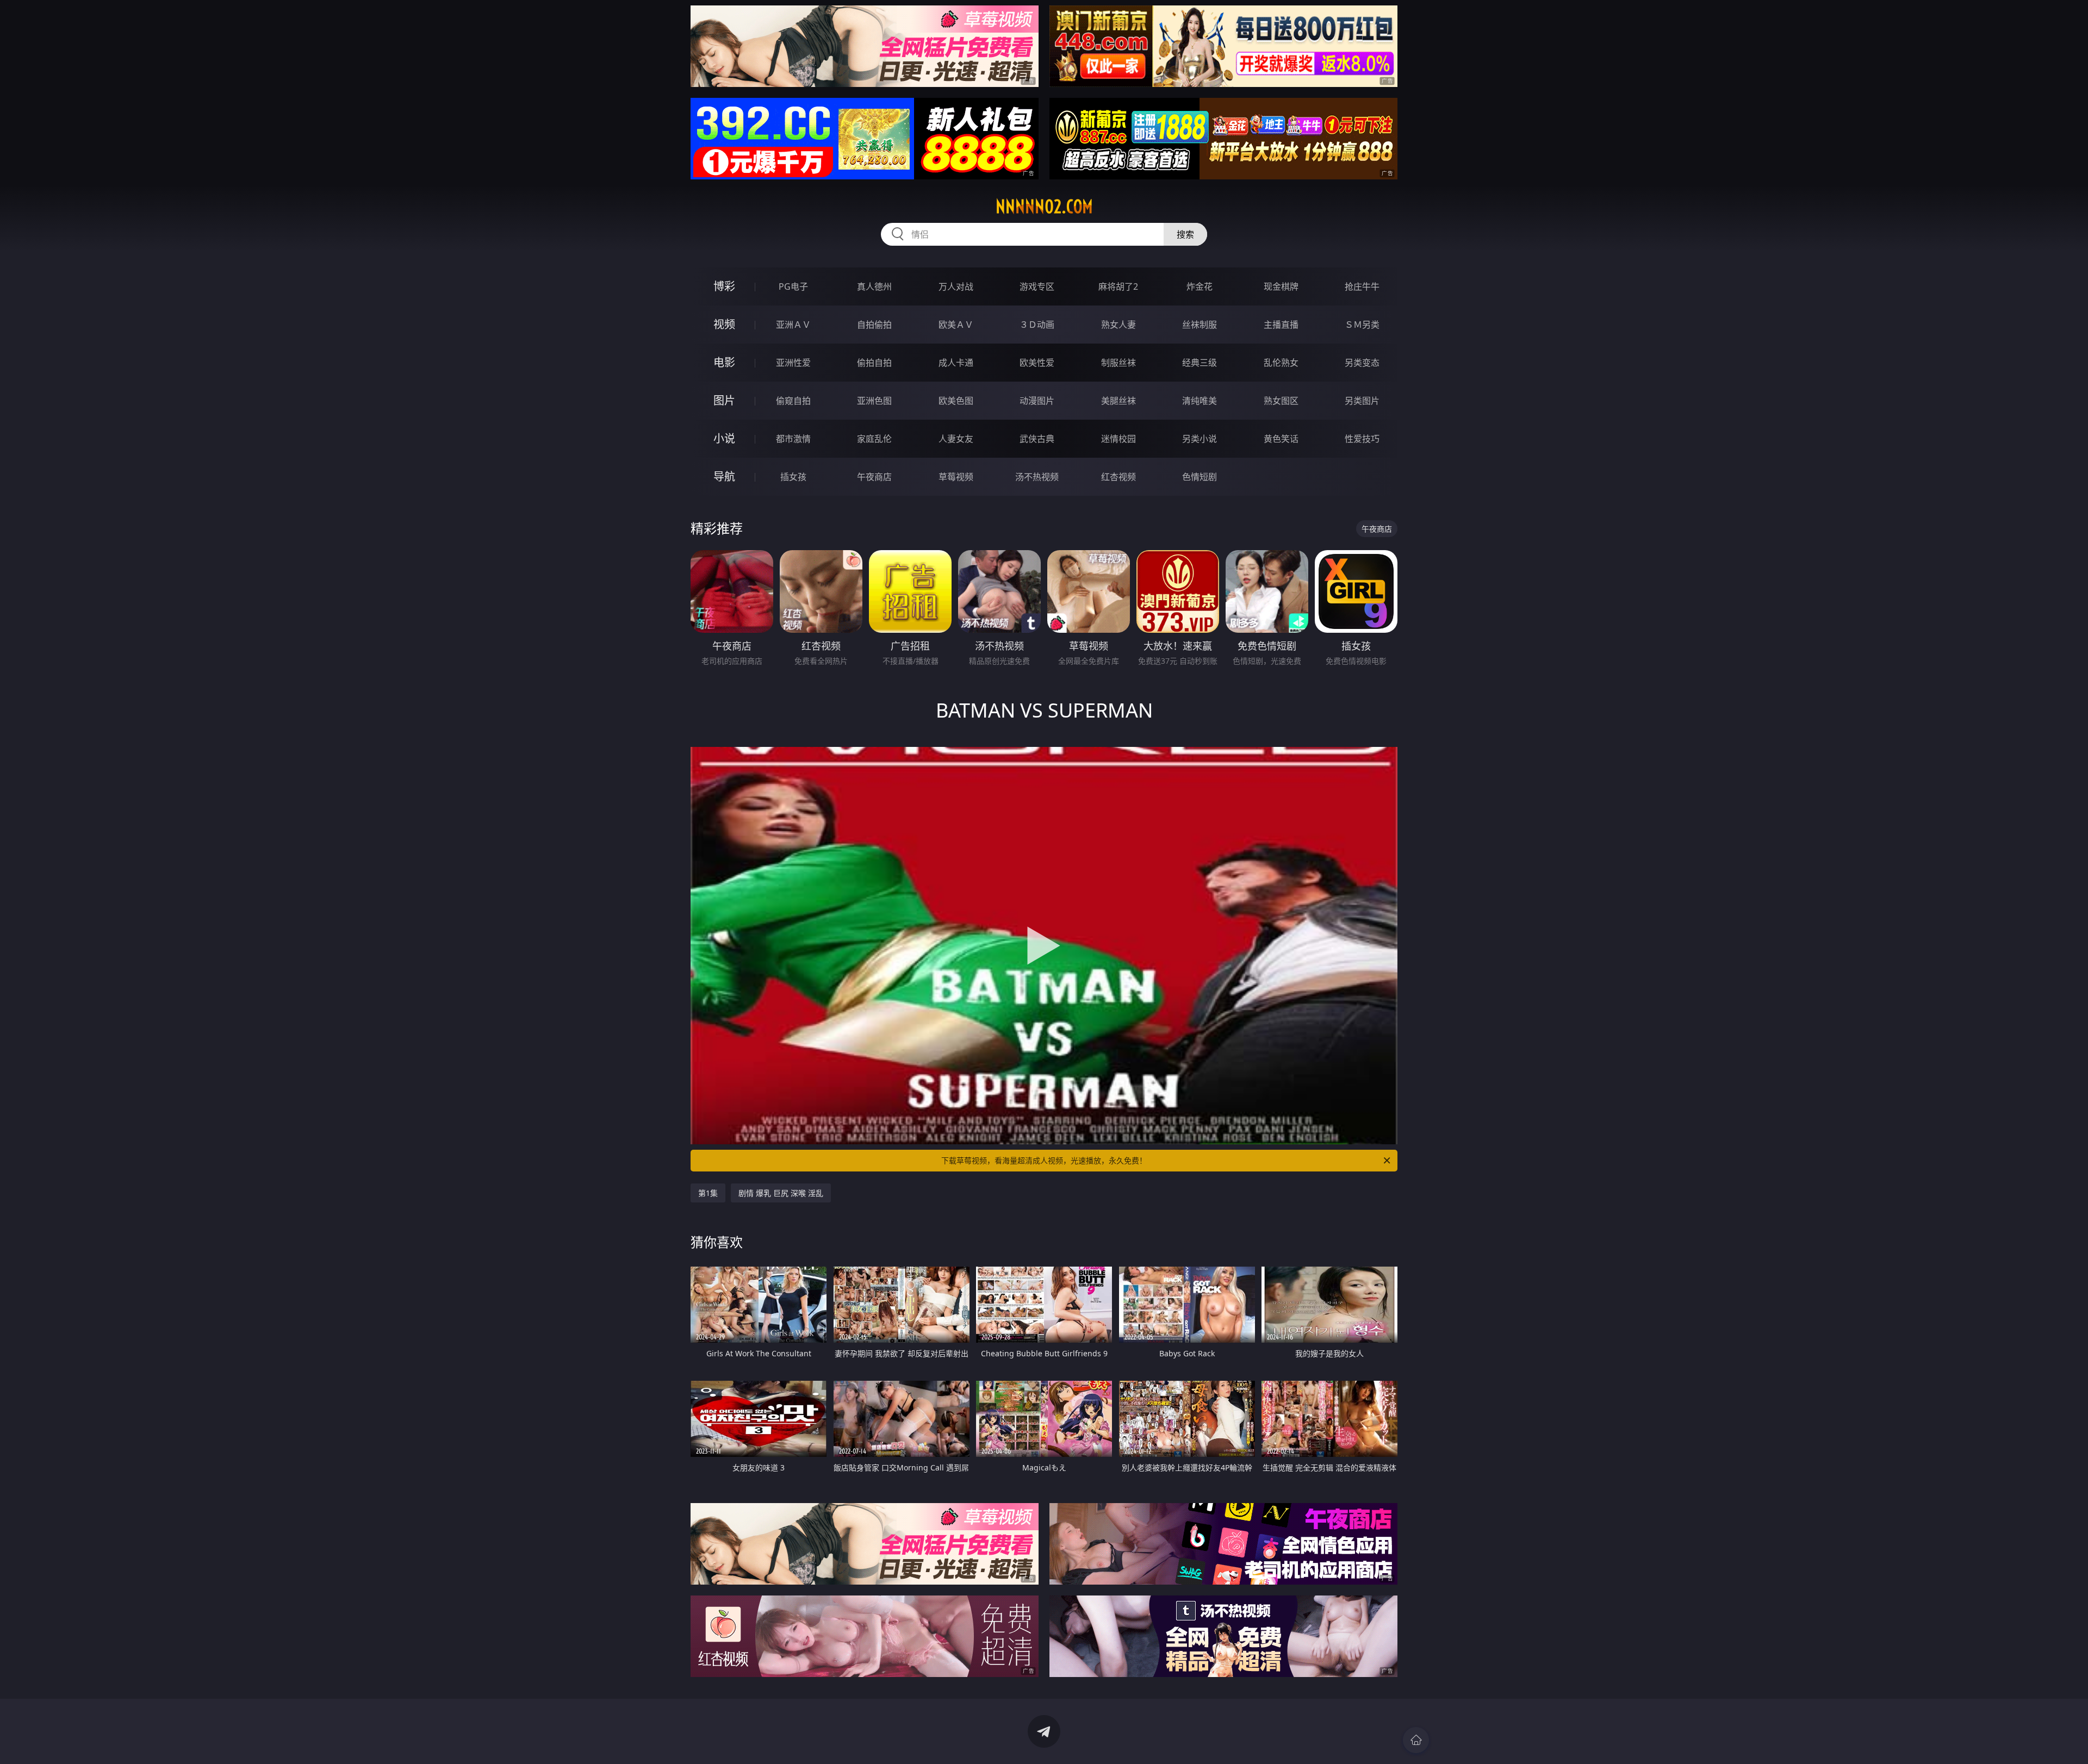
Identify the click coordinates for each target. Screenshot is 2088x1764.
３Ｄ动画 (1037, 325)
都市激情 (793, 439)
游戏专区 (1037, 286)
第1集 (708, 1193)
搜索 (1185, 234)
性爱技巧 (1362, 439)
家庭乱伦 (874, 439)
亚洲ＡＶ (793, 325)
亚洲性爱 (793, 363)
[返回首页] (1416, 1740)
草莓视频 (956, 477)
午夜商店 (874, 477)
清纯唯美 (1200, 401)
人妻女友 (956, 439)
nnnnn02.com (1044, 207)
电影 (724, 362)
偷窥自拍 (793, 401)
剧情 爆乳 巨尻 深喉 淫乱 (781, 1193)
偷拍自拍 (874, 363)
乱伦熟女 (1281, 363)
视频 (724, 324)
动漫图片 (1037, 401)
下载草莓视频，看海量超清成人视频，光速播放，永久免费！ (1044, 1160)
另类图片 (1362, 401)
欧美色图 (956, 401)
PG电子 (793, 286)
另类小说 (1200, 439)
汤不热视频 (1037, 477)
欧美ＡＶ (956, 325)
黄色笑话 (1281, 439)
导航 (724, 476)
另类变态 (1362, 363)
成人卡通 (956, 363)
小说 (724, 438)
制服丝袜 (1118, 363)
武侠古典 (1037, 439)
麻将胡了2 (1118, 286)
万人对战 (956, 286)
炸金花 (1200, 286)
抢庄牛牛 (1362, 286)
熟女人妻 (1118, 325)
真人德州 (874, 286)
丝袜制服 (1200, 325)
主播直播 (1281, 325)
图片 (724, 400)
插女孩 (793, 477)
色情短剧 (1200, 477)
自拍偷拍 (874, 325)
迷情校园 (1118, 439)
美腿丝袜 (1118, 401)
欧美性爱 (1037, 363)
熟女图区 (1281, 401)
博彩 (724, 286)
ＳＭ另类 (1362, 325)
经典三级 (1200, 363)
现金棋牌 (1281, 286)
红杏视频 (1118, 477)
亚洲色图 (874, 401)
